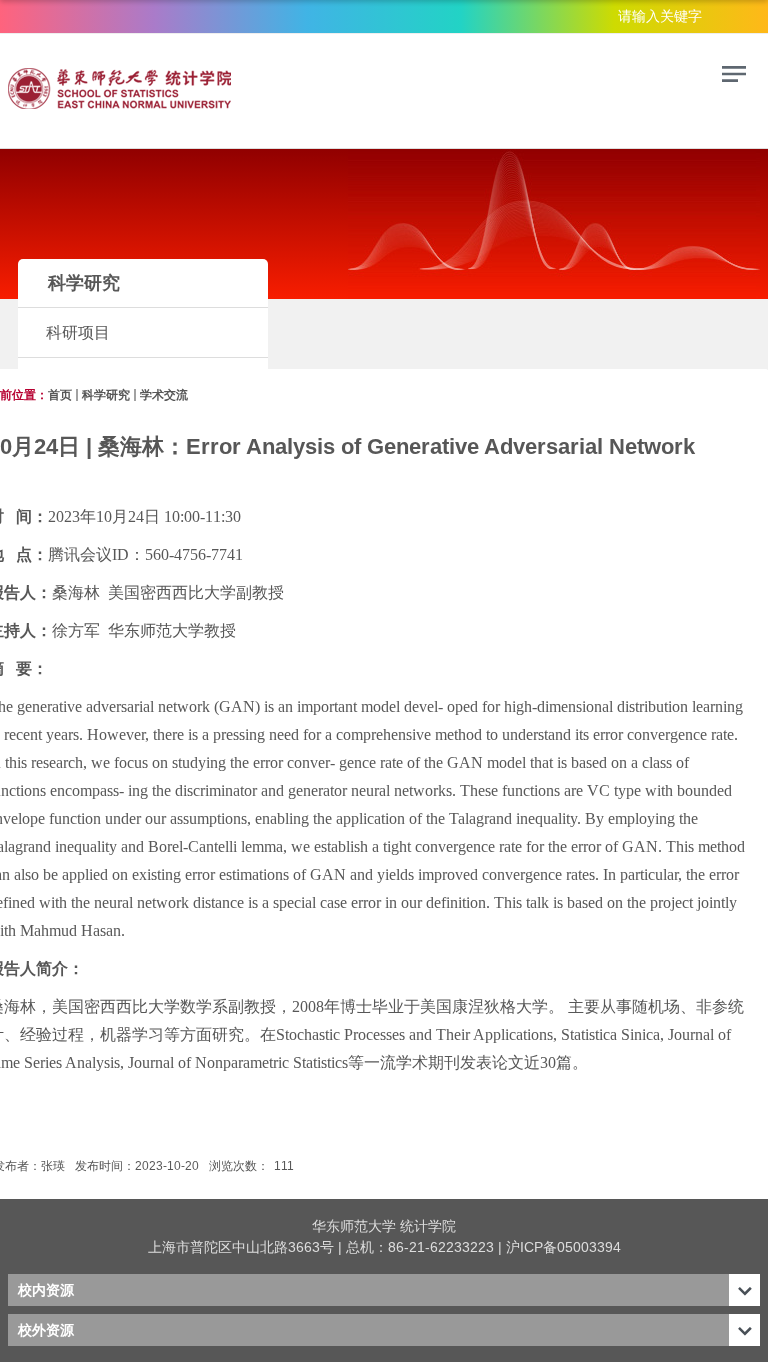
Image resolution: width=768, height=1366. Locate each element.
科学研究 (106, 395)
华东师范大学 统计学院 (384, 1226)
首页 (60, 395)
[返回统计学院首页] (148, 88)
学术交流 (164, 395)
